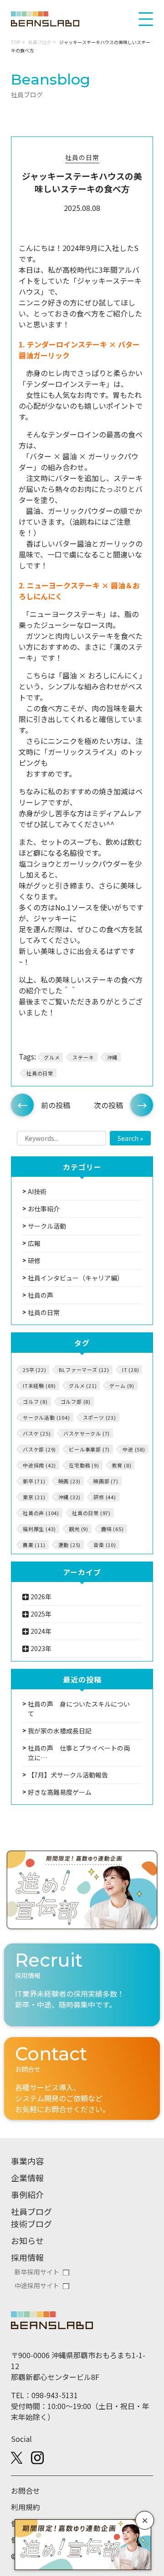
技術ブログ (31, 2224)
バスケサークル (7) (87, 1433)
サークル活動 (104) (46, 1417)
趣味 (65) (113, 1529)
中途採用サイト (37, 2285)
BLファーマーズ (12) (84, 1370)
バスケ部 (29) (39, 1449)
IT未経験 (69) (39, 1386)
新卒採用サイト (37, 2272)
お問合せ (26, 2491)
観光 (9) (79, 1529)
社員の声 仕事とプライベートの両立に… (79, 1753)
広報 (34, 1243)
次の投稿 (108, 1105)
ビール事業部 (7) (89, 1449)
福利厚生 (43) (39, 1529)
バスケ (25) (37, 1433)
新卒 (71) (34, 1481)
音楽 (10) (105, 1545)
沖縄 (113, 1057)
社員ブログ (40, 42)
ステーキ (83, 1057)
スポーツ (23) (100, 1417)
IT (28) (131, 1370)
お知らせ (27, 2240)
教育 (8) (122, 1465)
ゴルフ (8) (35, 1401)
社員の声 (41, 1295)
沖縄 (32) (70, 1497)
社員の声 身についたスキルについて (79, 1709)
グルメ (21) (83, 1386)
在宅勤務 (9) (84, 1465)
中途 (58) (134, 1449)
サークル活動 (47, 1226)
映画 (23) (70, 1481)
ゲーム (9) (122, 1386)
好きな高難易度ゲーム (60, 1792)
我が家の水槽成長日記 (60, 1731)
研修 (34, 1260)
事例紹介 (27, 2194)
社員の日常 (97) (91, 1513)
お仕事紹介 (44, 1209)
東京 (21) (34, 1497)
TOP (15, 42)
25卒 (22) (34, 1370)
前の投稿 (56, 1105)
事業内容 (27, 2161)
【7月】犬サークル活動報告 (68, 1775)
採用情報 (27, 2257)
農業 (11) (34, 1545)
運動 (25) (70, 1545)
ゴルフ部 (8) (76, 1401)
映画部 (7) (106, 1481)
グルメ (52, 1057)
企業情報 (27, 2178)
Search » (130, 1138)
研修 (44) (105, 1497)
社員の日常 (82, 157)
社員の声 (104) (41, 1513)
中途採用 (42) (39, 1465)
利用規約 (26, 2507)
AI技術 (37, 1191)
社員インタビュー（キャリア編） (76, 1278)
